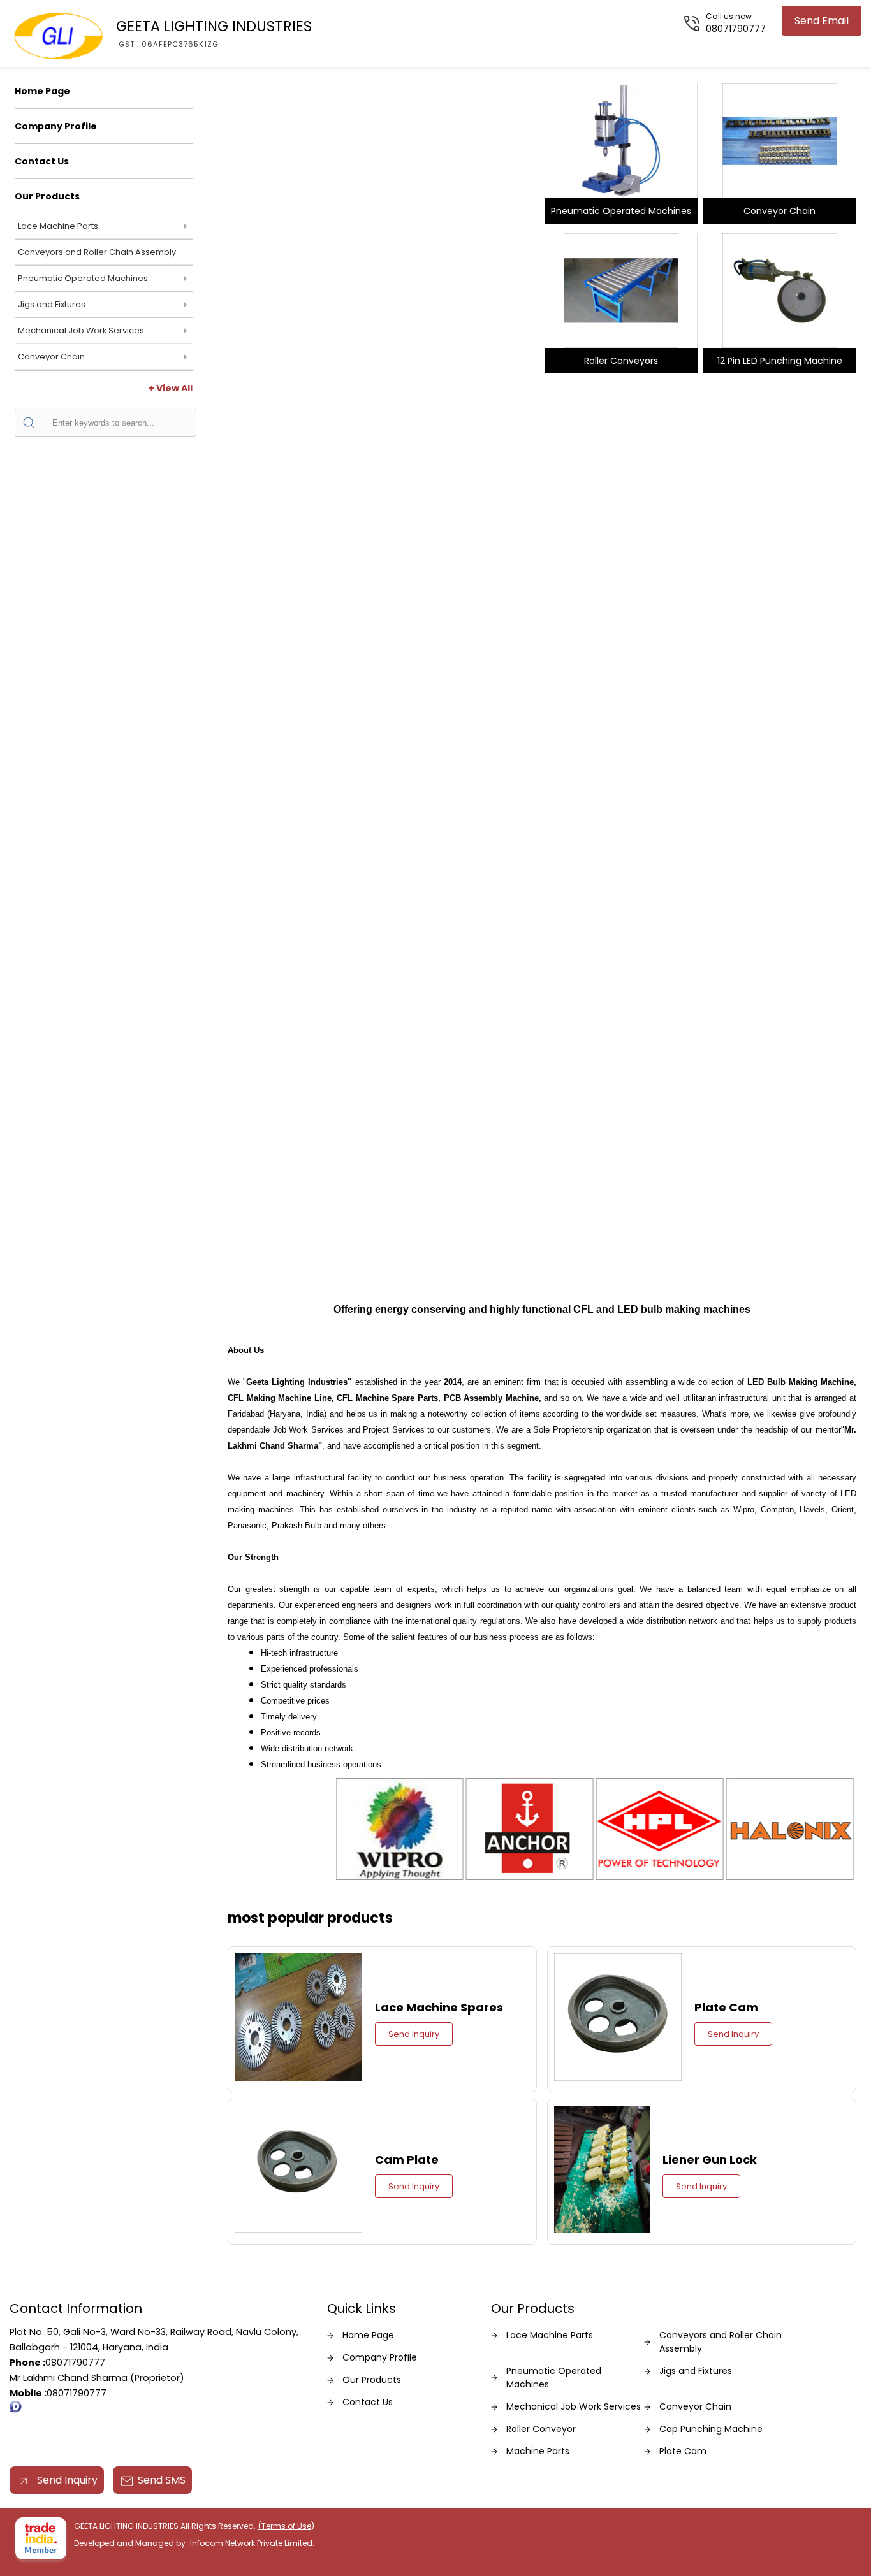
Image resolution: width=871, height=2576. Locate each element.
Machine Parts (538, 2451)
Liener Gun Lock (710, 2160)
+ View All (171, 388)
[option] (382, 225)
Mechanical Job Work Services (81, 330)
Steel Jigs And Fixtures (383, 364)
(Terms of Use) (286, 2526)
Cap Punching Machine (711, 2429)
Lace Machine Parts (58, 226)
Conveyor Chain (51, 357)
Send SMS (162, 2480)
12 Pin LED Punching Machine (780, 361)
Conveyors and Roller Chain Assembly (97, 252)
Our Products (47, 196)
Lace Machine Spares (439, 2007)
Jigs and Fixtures (52, 304)
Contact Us (42, 161)
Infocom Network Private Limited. (252, 2543)
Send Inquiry (414, 2034)
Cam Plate (407, 2160)
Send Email (822, 21)
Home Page (42, 91)
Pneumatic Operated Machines (83, 278)
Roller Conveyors (621, 361)
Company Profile (56, 126)
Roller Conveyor (541, 2429)
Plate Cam (726, 2007)
